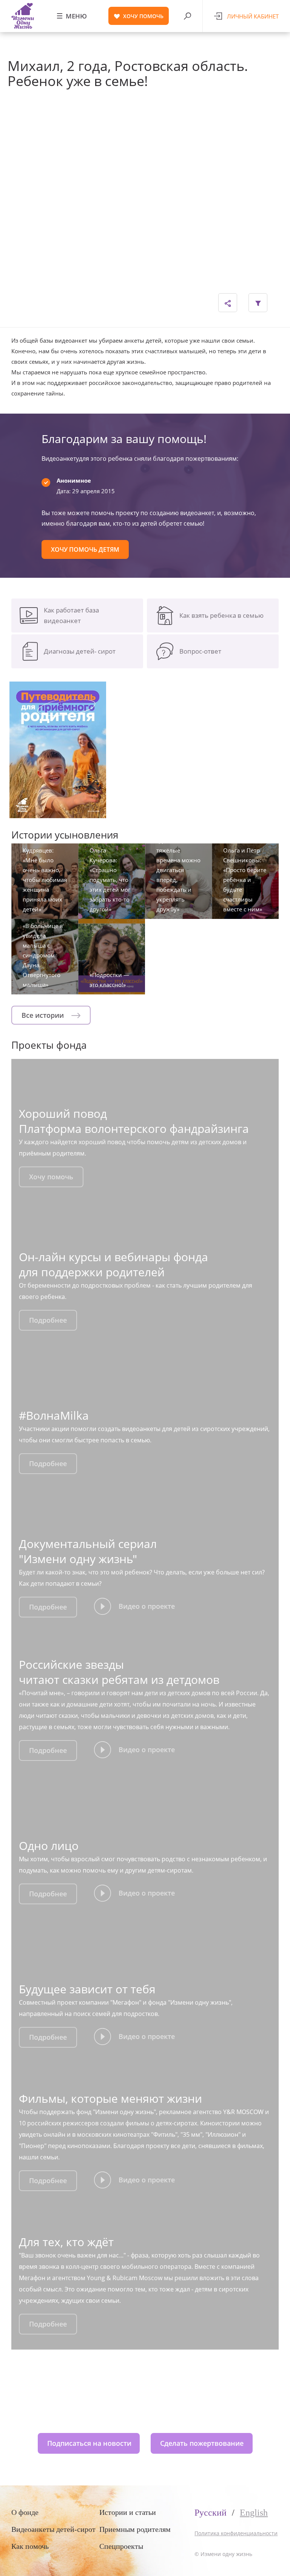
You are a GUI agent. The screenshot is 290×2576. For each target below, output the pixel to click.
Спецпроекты (121, 2546)
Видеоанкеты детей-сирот (53, 2529)
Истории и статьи (128, 2512)
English (254, 2513)
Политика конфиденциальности (236, 2533)
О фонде (25, 2512)
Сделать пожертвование (202, 2443)
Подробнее (48, 1320)
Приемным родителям (135, 2529)
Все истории (44, 1015)
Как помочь (30, 2546)
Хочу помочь (51, 1177)
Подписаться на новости (89, 2443)
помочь (143, 16)
